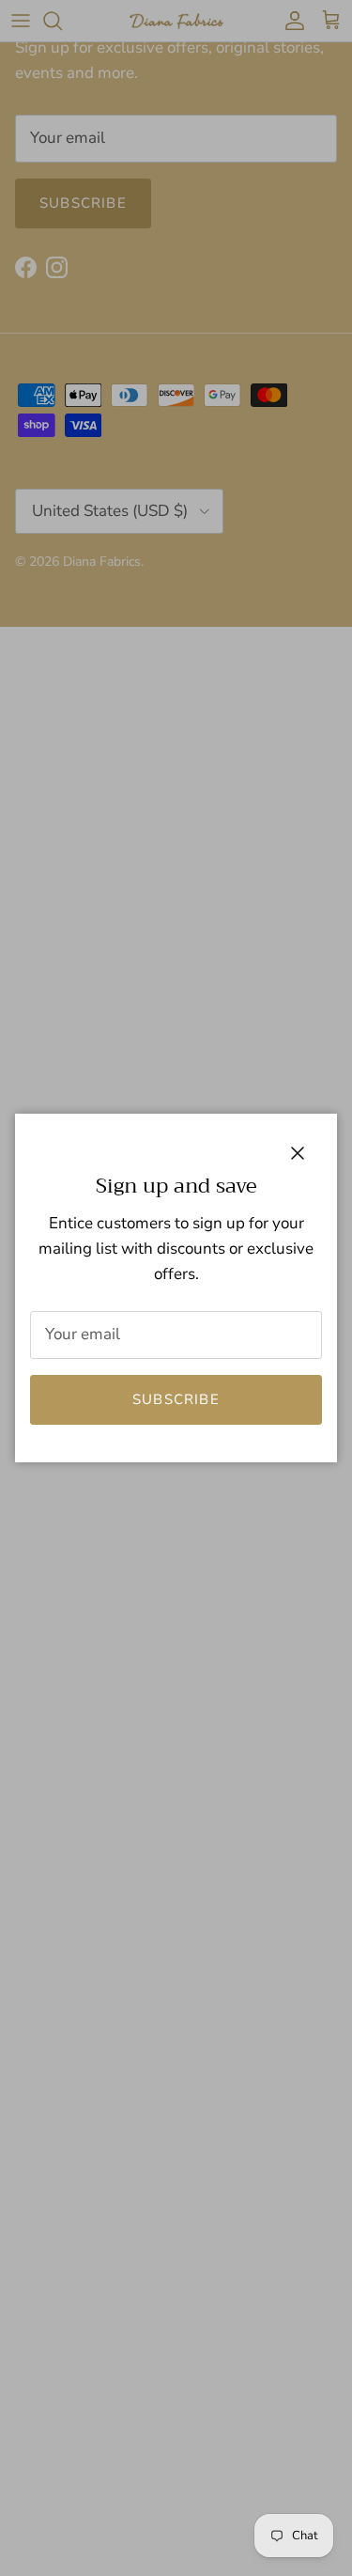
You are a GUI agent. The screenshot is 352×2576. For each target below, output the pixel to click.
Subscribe (176, 1399)
